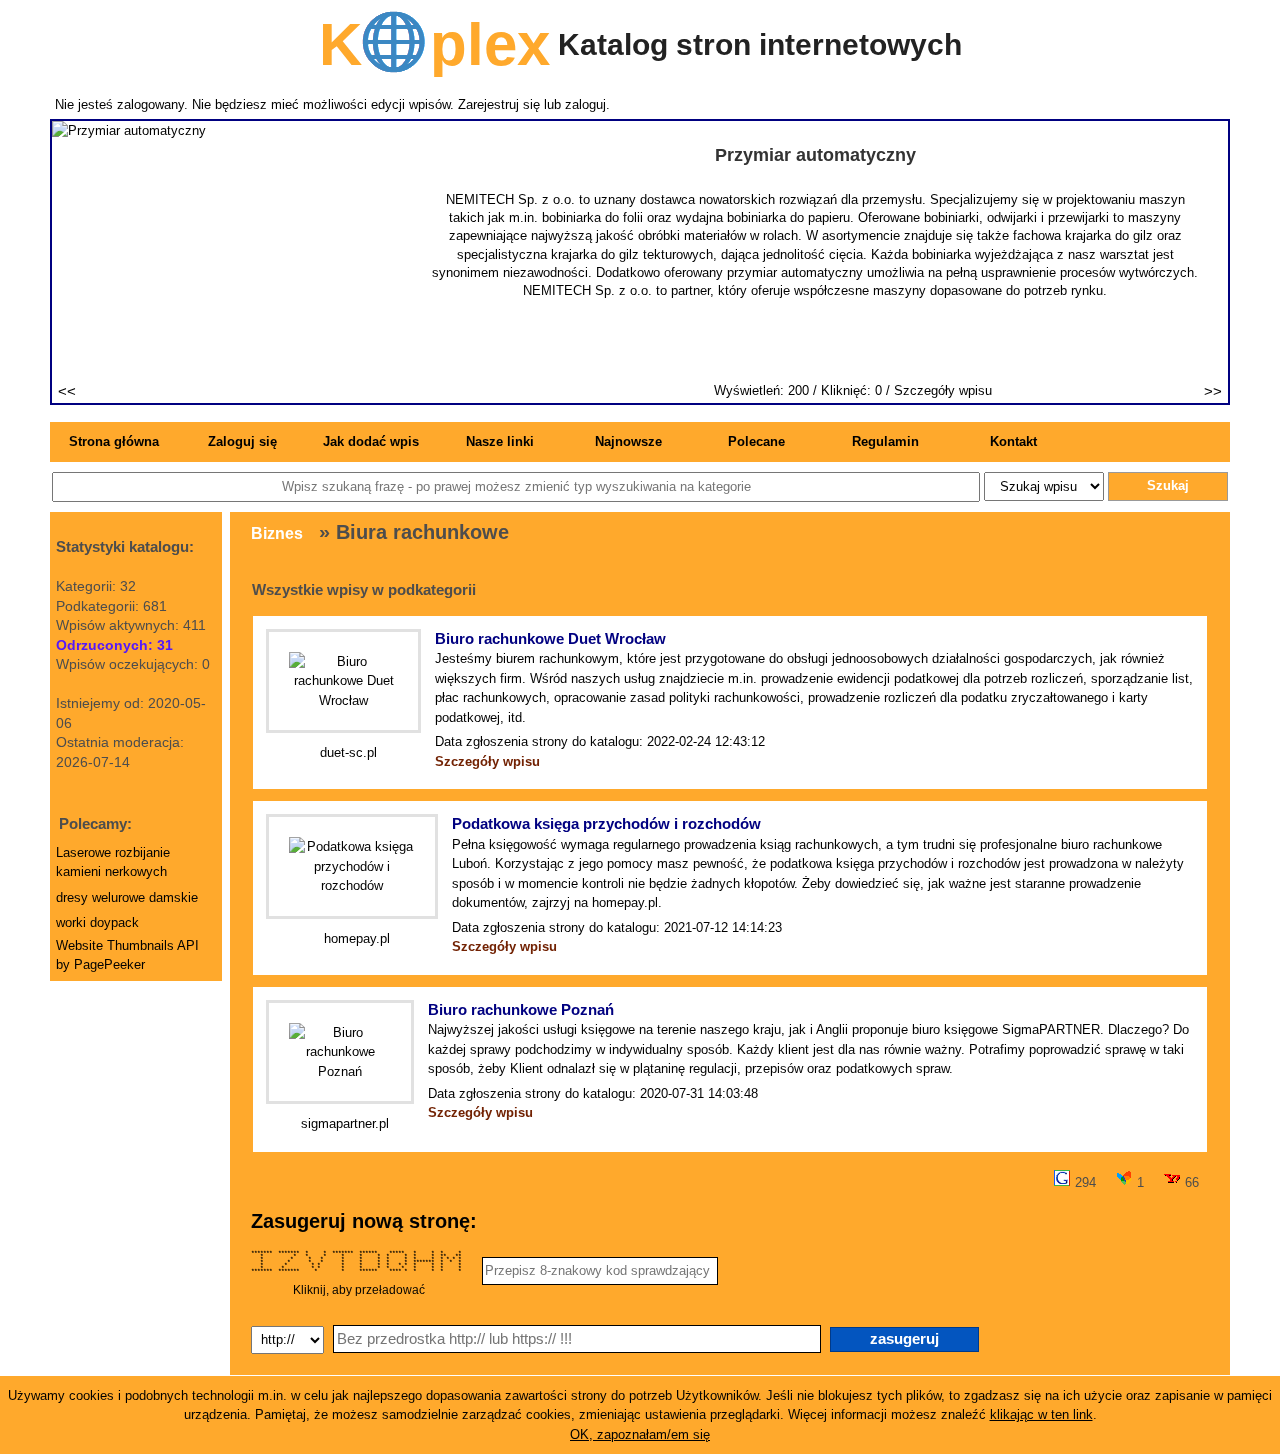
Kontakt (1013, 441)
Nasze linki (500, 441)
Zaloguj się (242, 441)
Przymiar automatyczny (815, 155)
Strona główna (114, 441)
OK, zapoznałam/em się (640, 1434)
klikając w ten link (1041, 1414)
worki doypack (97, 922)
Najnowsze (628, 441)
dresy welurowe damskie (127, 897)
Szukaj (1168, 485)
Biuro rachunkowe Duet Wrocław (550, 638)
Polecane (756, 441)
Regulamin (885, 441)
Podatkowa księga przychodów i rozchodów (606, 823)
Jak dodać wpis (371, 441)
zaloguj (585, 104)
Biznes (277, 533)
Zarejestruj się (499, 104)
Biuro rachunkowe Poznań (521, 1009)
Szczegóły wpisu (943, 390)
